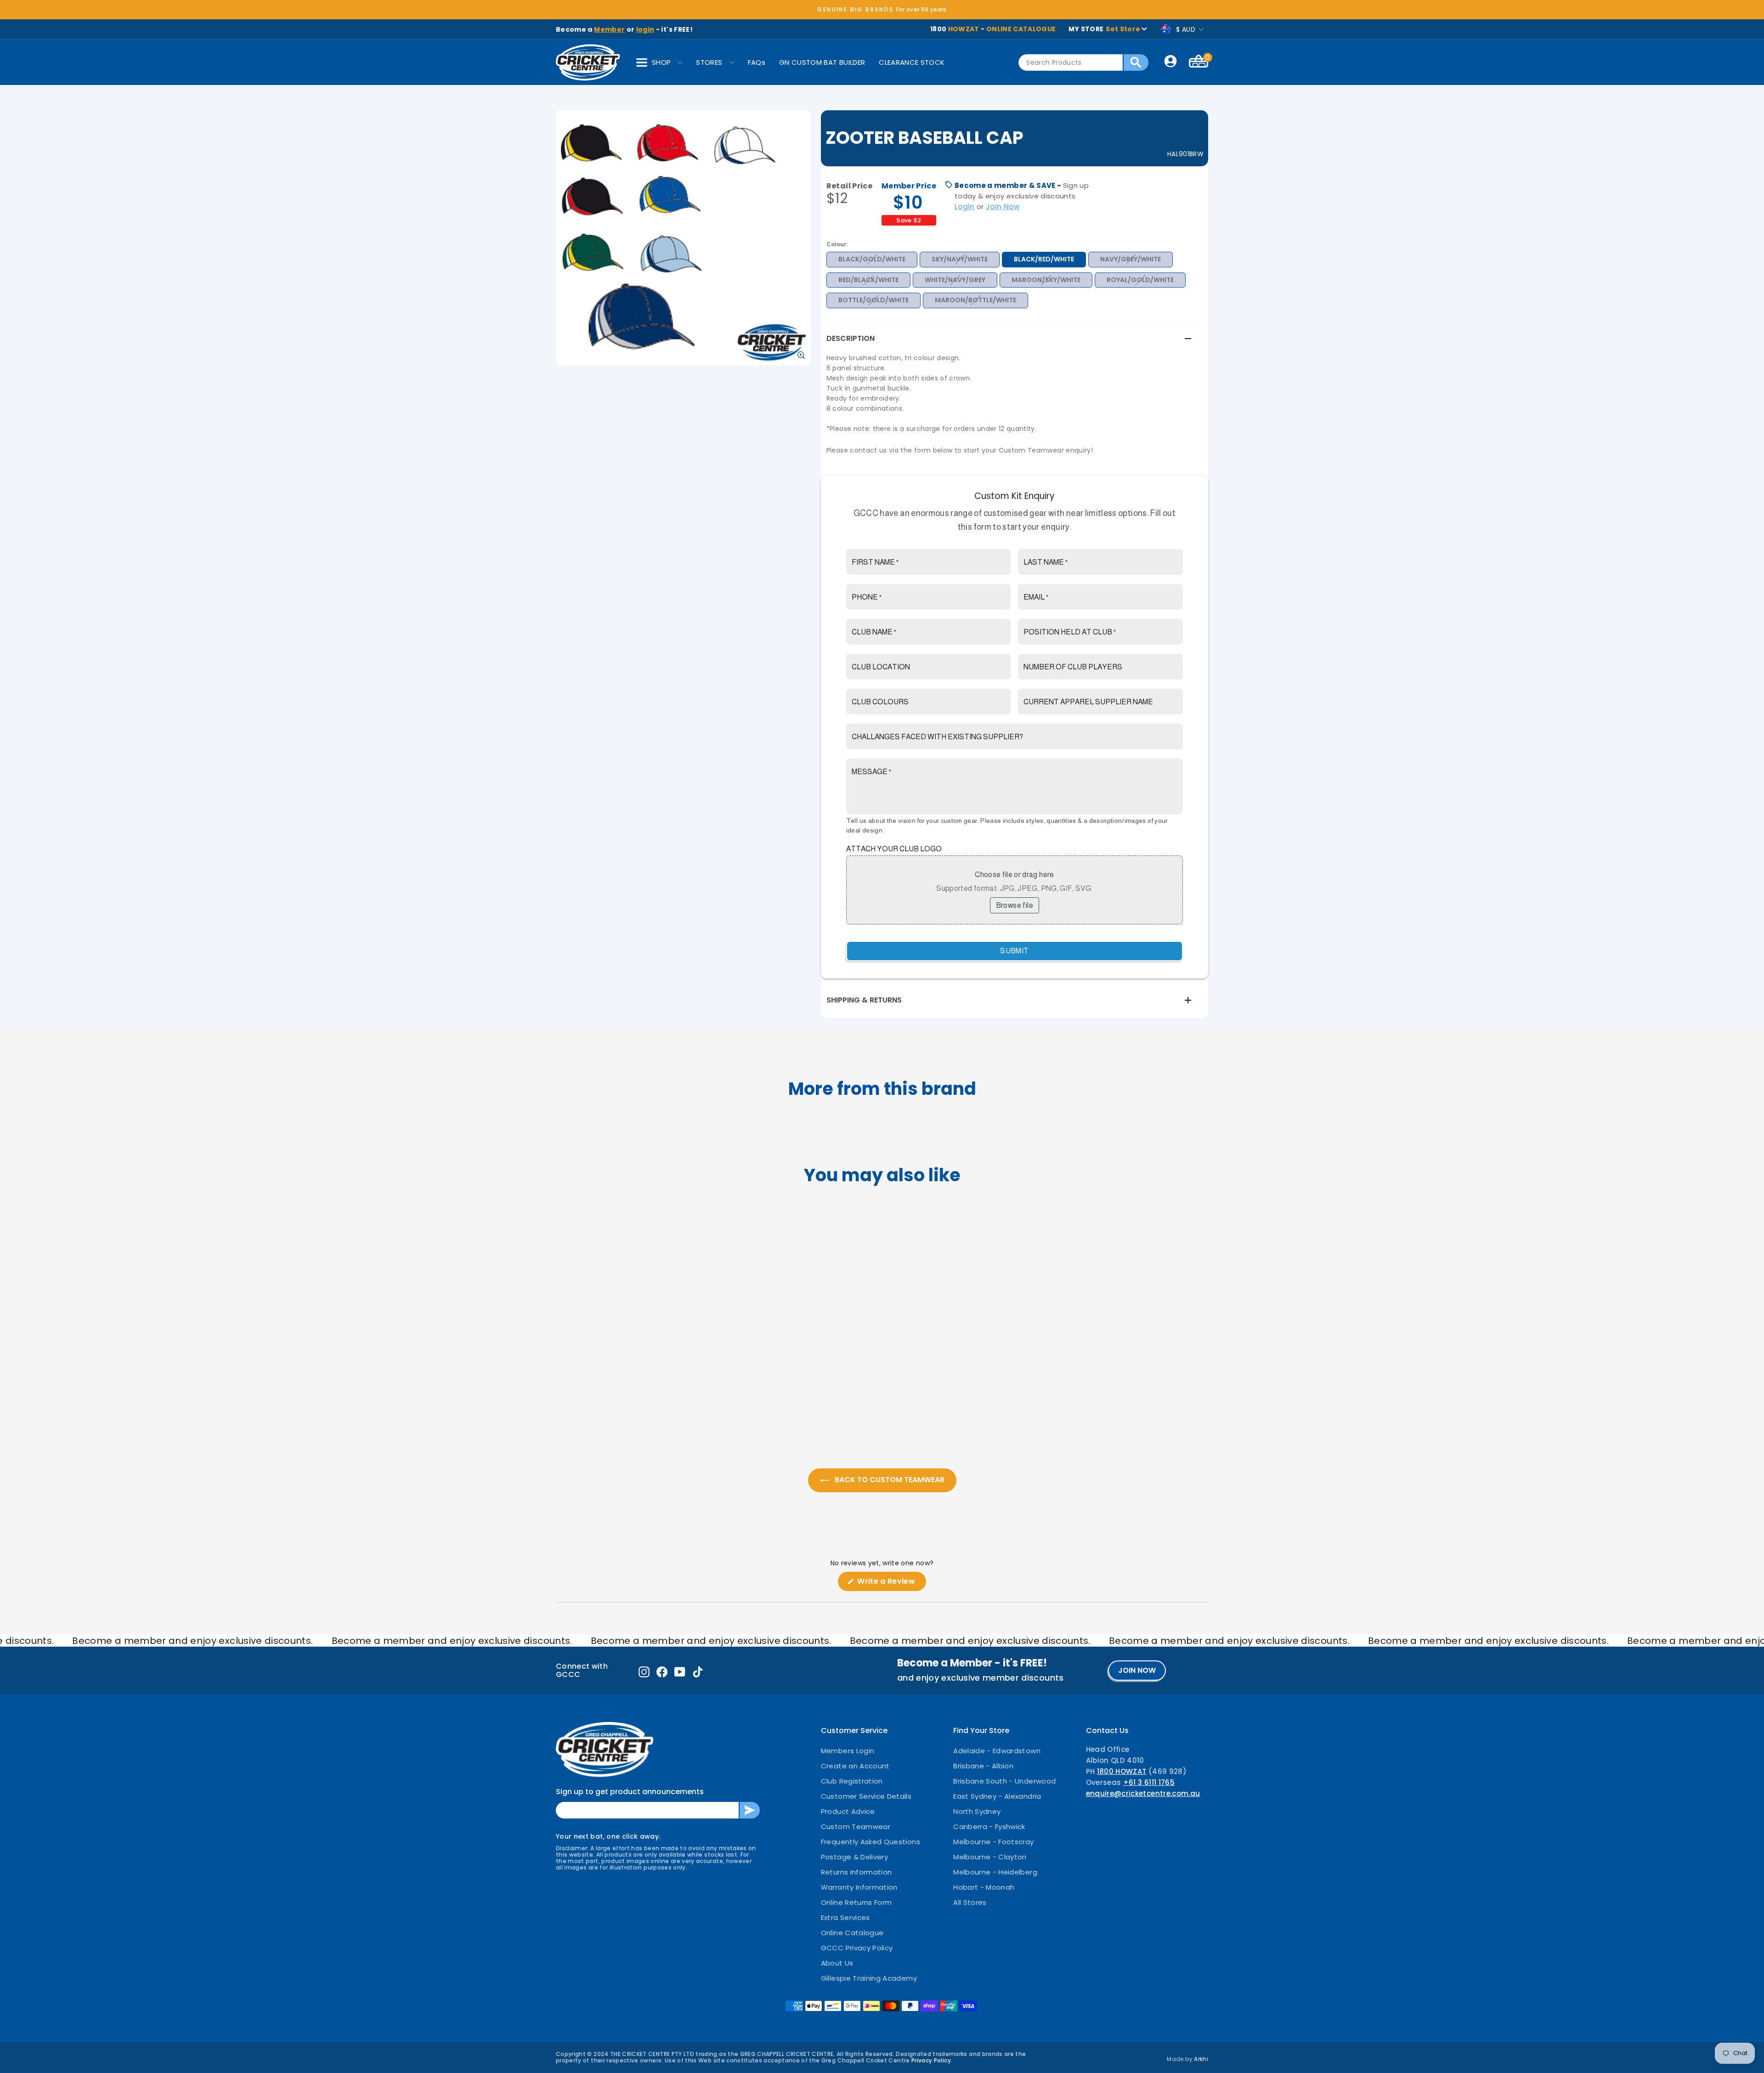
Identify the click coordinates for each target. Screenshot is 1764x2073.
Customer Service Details (866, 1796)
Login (965, 207)
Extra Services (845, 1917)
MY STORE (1104, 29)
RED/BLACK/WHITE (868, 280)
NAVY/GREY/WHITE (1131, 259)
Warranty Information (859, 1887)
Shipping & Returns (864, 1000)
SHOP (661, 62)
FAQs (757, 62)
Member (609, 29)
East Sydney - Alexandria (997, 1796)
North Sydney (977, 1811)
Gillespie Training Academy (869, 1978)
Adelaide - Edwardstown (997, 1751)
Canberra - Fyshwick (989, 1827)
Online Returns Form (857, 1902)
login (645, 29)
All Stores (970, 1902)
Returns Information (857, 1872)
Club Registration (852, 1781)
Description (851, 338)
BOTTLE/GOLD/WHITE (874, 300)
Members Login (848, 1751)
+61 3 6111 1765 (1149, 1782)
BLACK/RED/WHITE (1044, 259)
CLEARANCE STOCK (912, 62)
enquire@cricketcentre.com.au (1143, 1793)
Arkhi (1201, 2059)
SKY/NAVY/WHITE (960, 259)
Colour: (837, 244)
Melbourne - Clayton (990, 1857)
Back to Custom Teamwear (889, 1480)
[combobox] (1071, 62)
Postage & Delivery (854, 1857)
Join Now (1003, 207)
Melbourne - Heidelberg (995, 1872)
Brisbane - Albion (983, 1766)
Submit (1014, 951)
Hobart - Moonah (984, 1887)
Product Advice (848, 1811)
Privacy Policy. (932, 2060)
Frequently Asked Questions (871, 1842)
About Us (837, 1963)
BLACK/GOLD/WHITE (872, 259)
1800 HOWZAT (1122, 1771)
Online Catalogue (852, 1933)
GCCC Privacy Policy (857, 1948)
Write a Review (891, 1583)
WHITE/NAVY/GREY (955, 280)
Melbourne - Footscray (993, 1842)
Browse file (1015, 905)
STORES (709, 62)
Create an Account (855, 1766)
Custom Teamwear (856, 1827)
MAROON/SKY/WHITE (1046, 280)
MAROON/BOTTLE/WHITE (975, 300)
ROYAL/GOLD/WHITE (1140, 280)
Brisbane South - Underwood (1004, 1781)
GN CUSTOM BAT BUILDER (822, 62)
